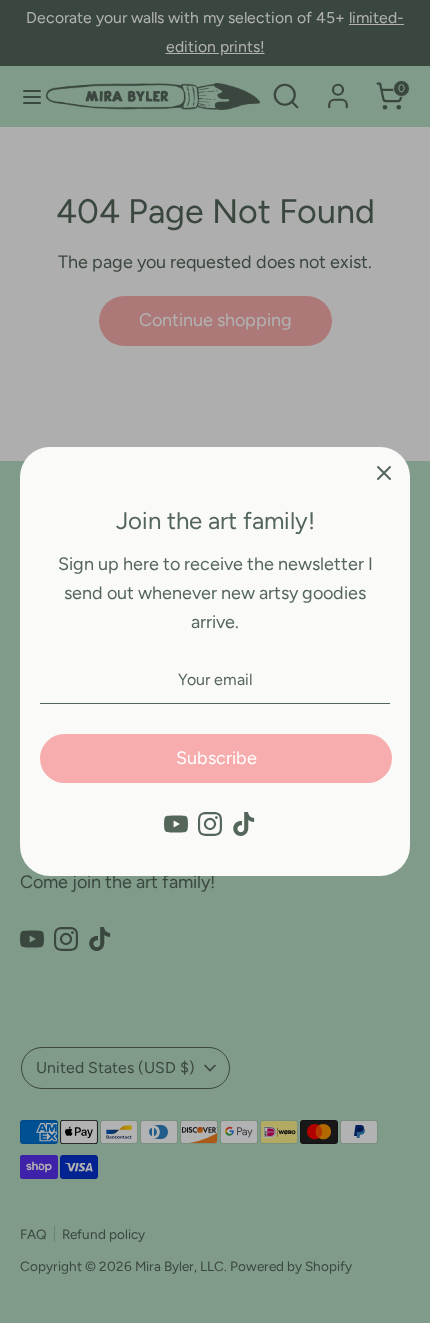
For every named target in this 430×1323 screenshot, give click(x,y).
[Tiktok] (244, 824)
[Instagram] (210, 824)
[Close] (384, 473)
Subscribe (216, 758)
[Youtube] (176, 824)
